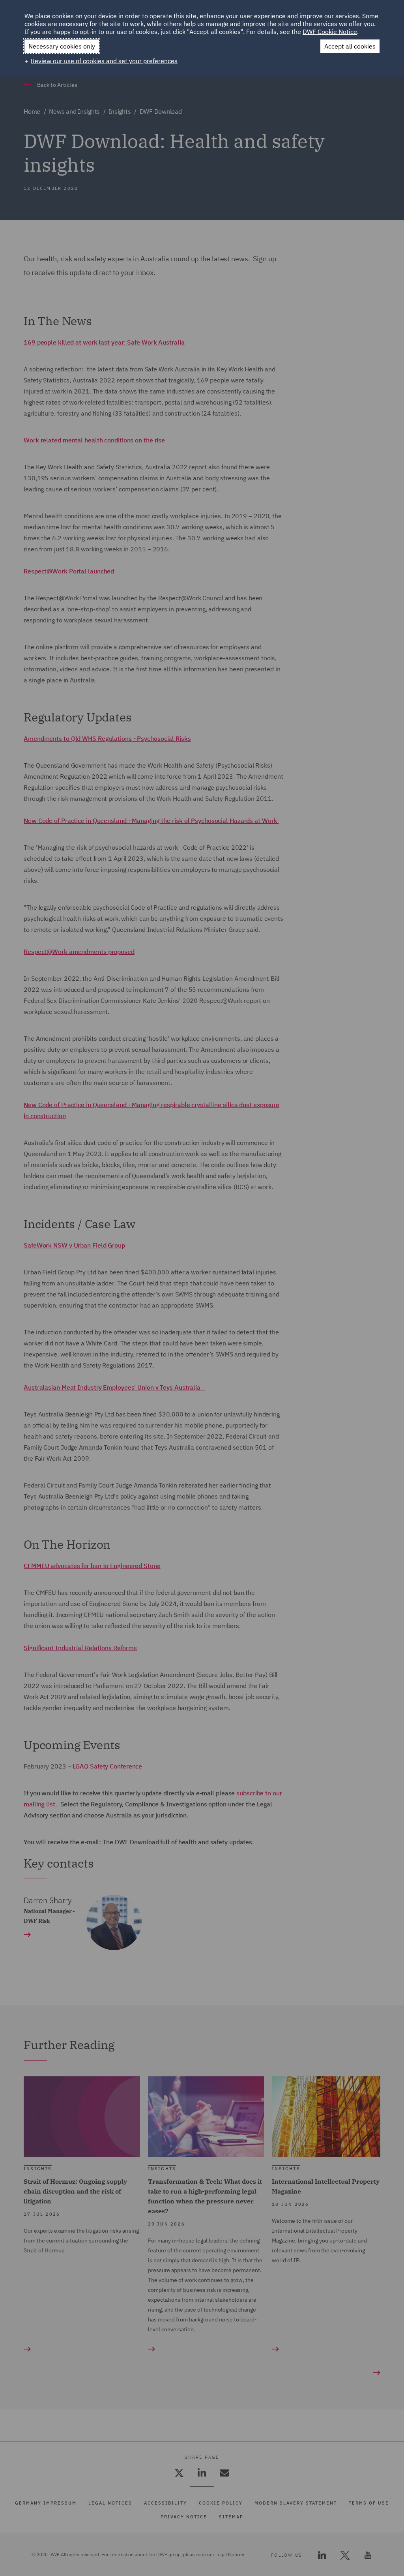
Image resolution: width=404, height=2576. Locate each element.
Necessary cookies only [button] (62, 46)
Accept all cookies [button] (350, 46)
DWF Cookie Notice (330, 32)
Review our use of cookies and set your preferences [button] (104, 61)
